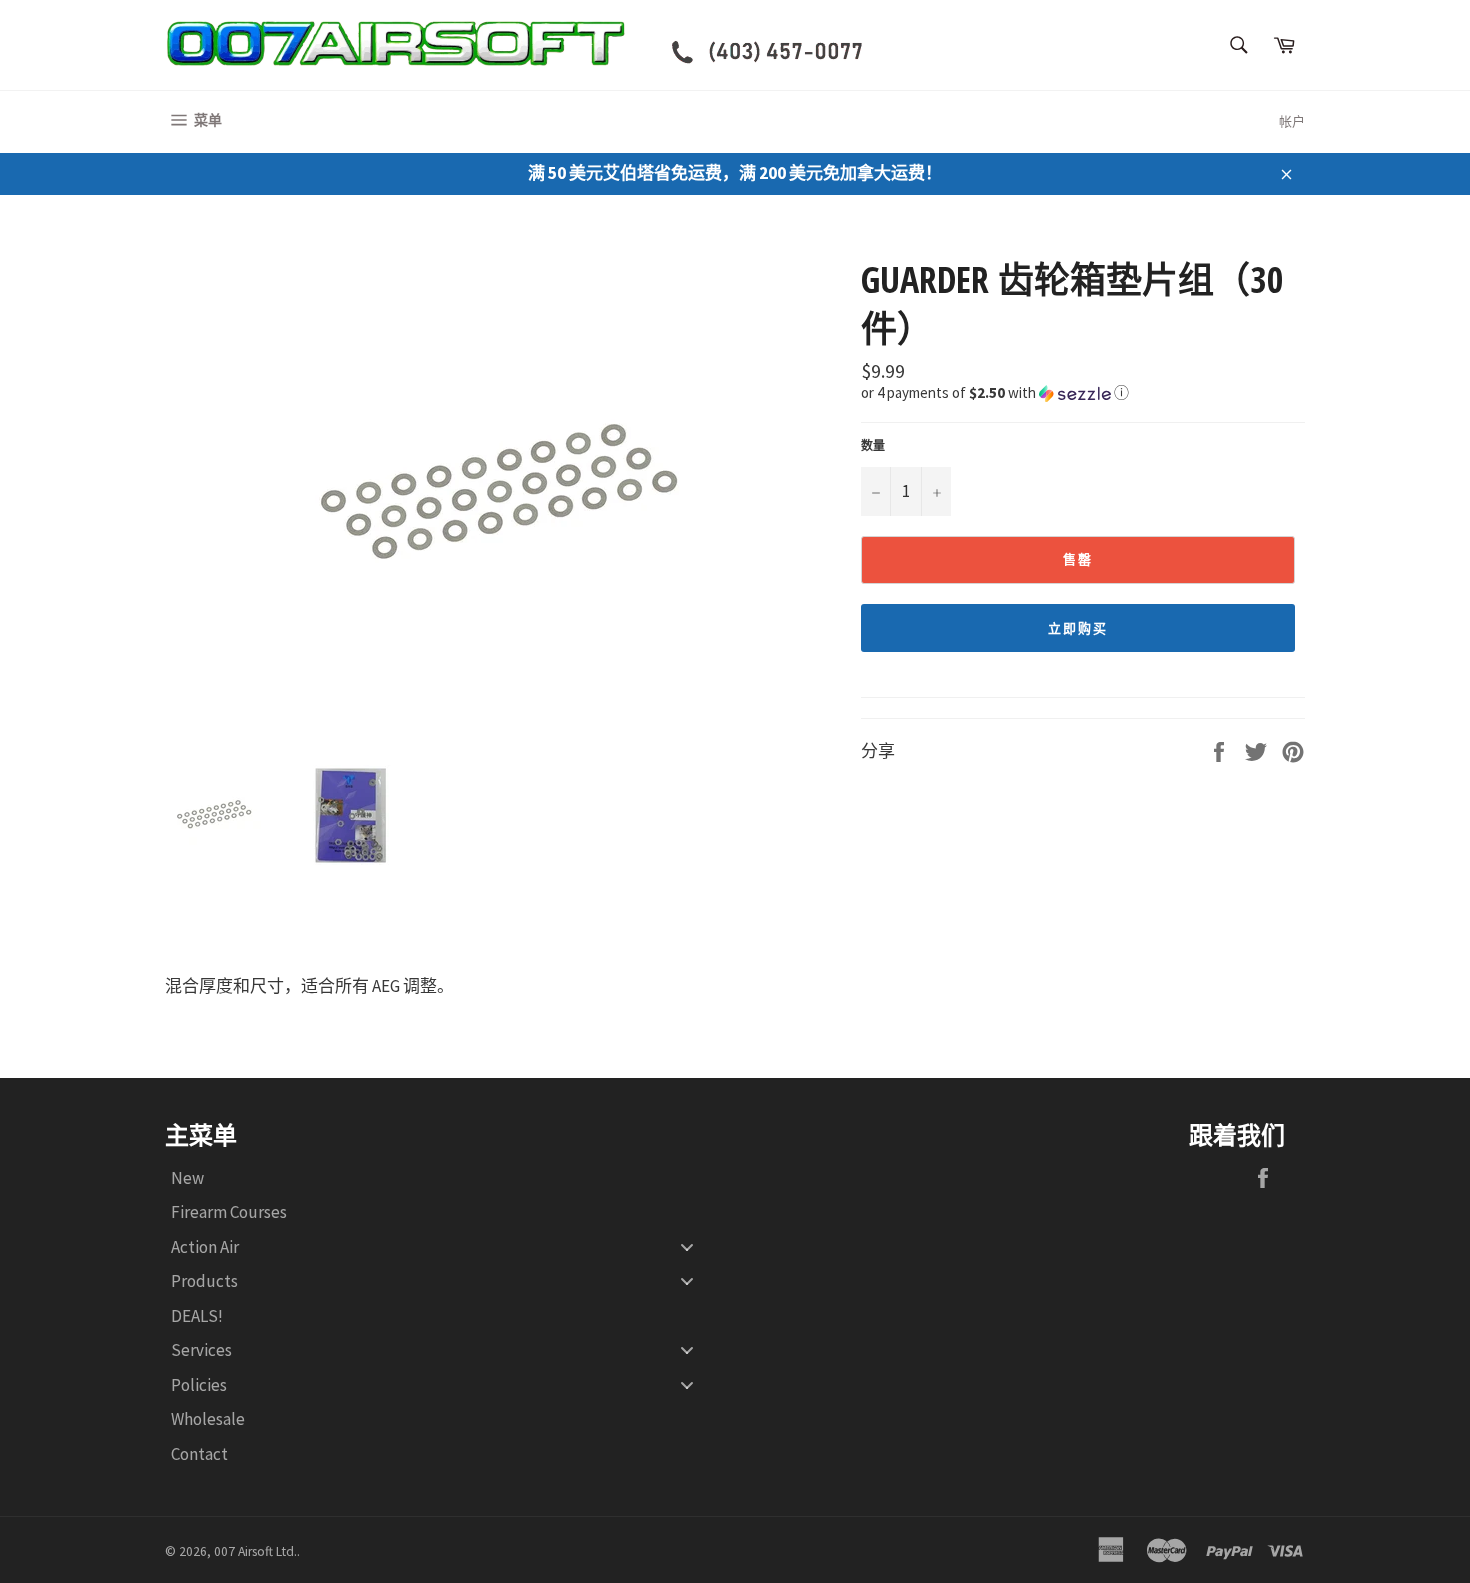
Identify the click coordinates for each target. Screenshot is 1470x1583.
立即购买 (1078, 628)
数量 (873, 445)
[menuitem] (440, 1177)
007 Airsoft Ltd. (255, 1551)
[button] (1083, 391)
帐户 (1292, 121)
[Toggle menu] (687, 1246)
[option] (503, 495)
